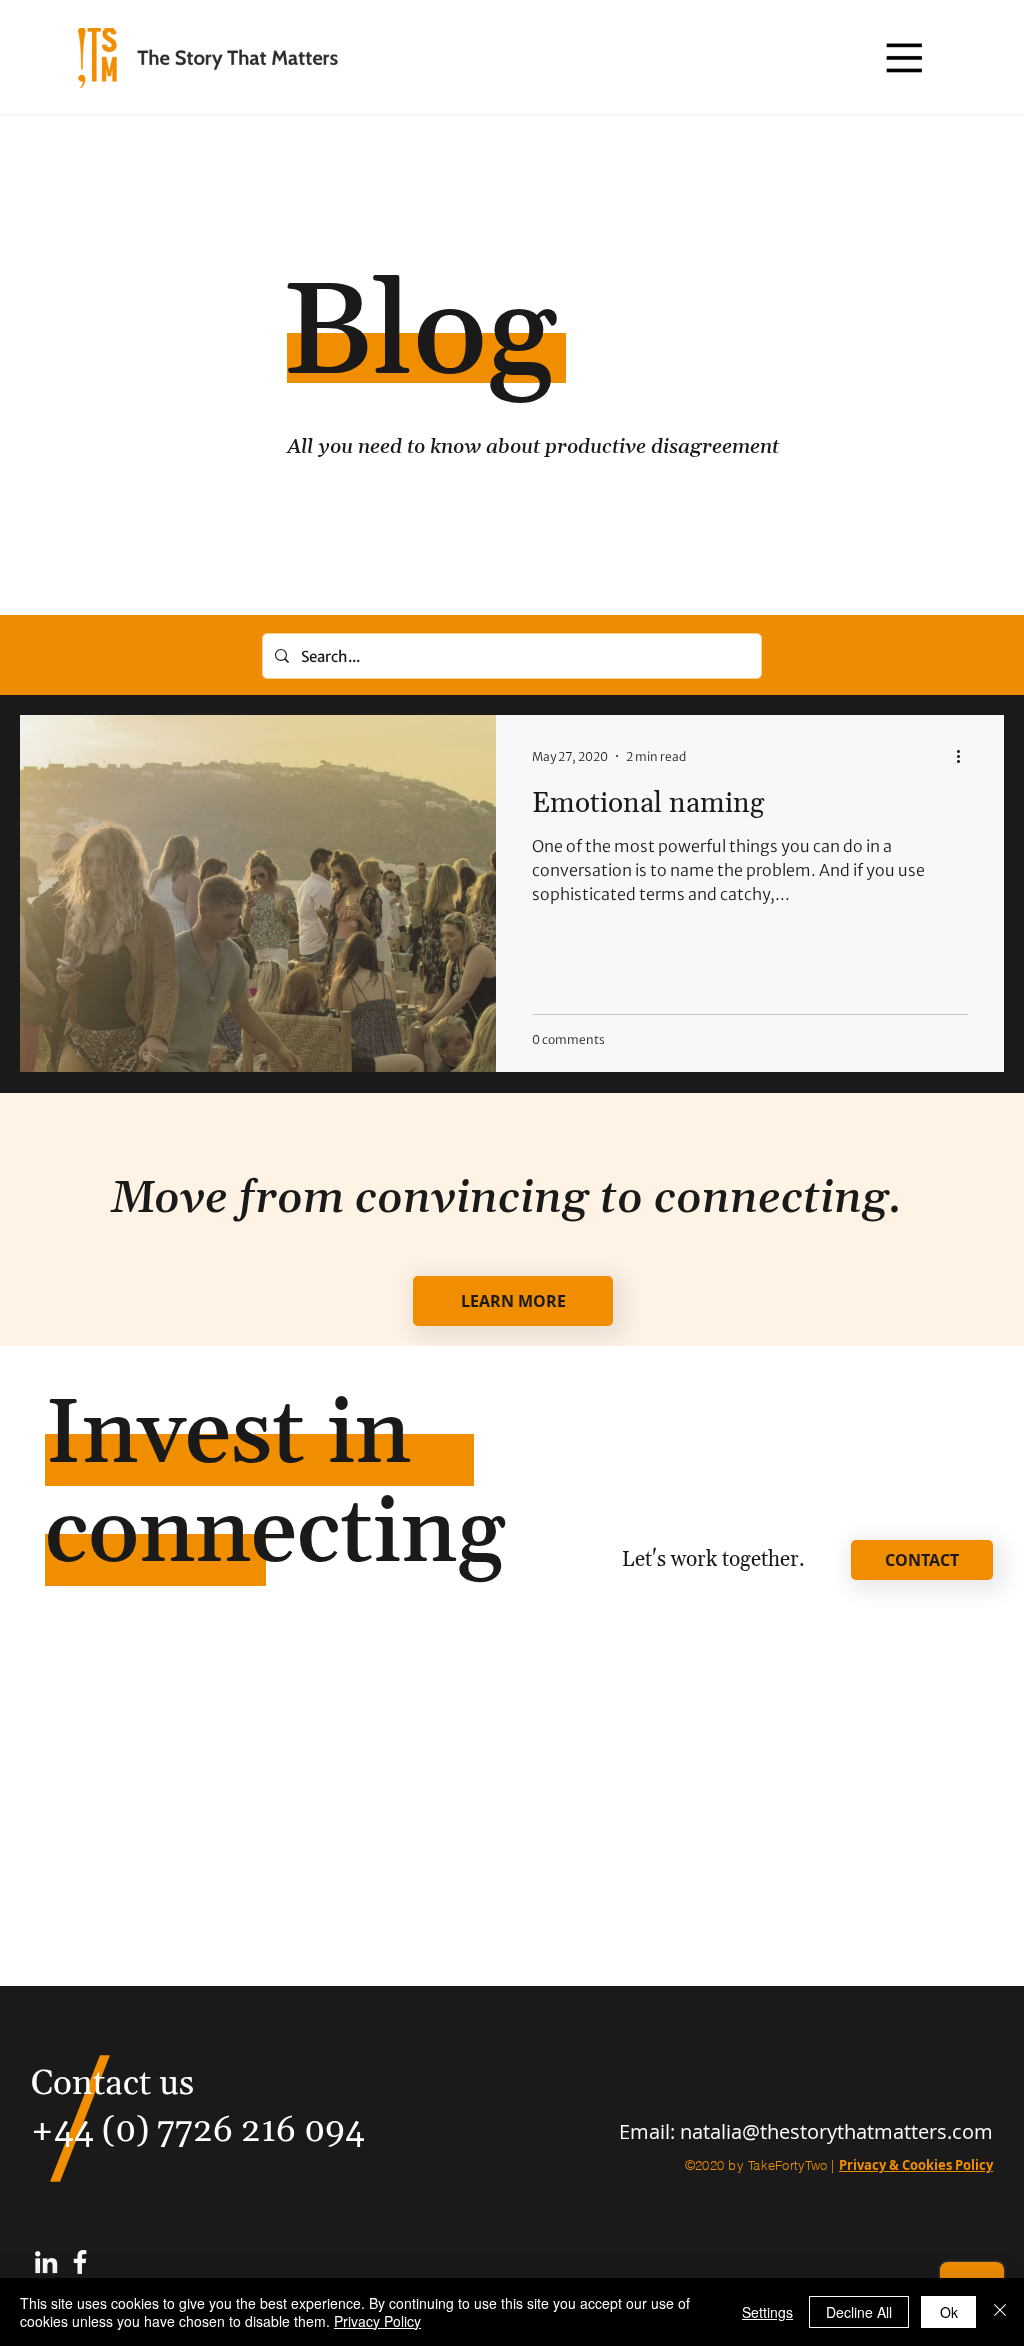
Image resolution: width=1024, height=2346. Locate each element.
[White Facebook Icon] (80, 2262)
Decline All (859, 2312)
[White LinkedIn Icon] (46, 2262)
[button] (903, 57)
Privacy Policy (377, 2321)
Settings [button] (767, 2312)
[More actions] (965, 756)
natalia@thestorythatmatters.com (836, 2131)
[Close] (1000, 2312)
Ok (949, 2312)
